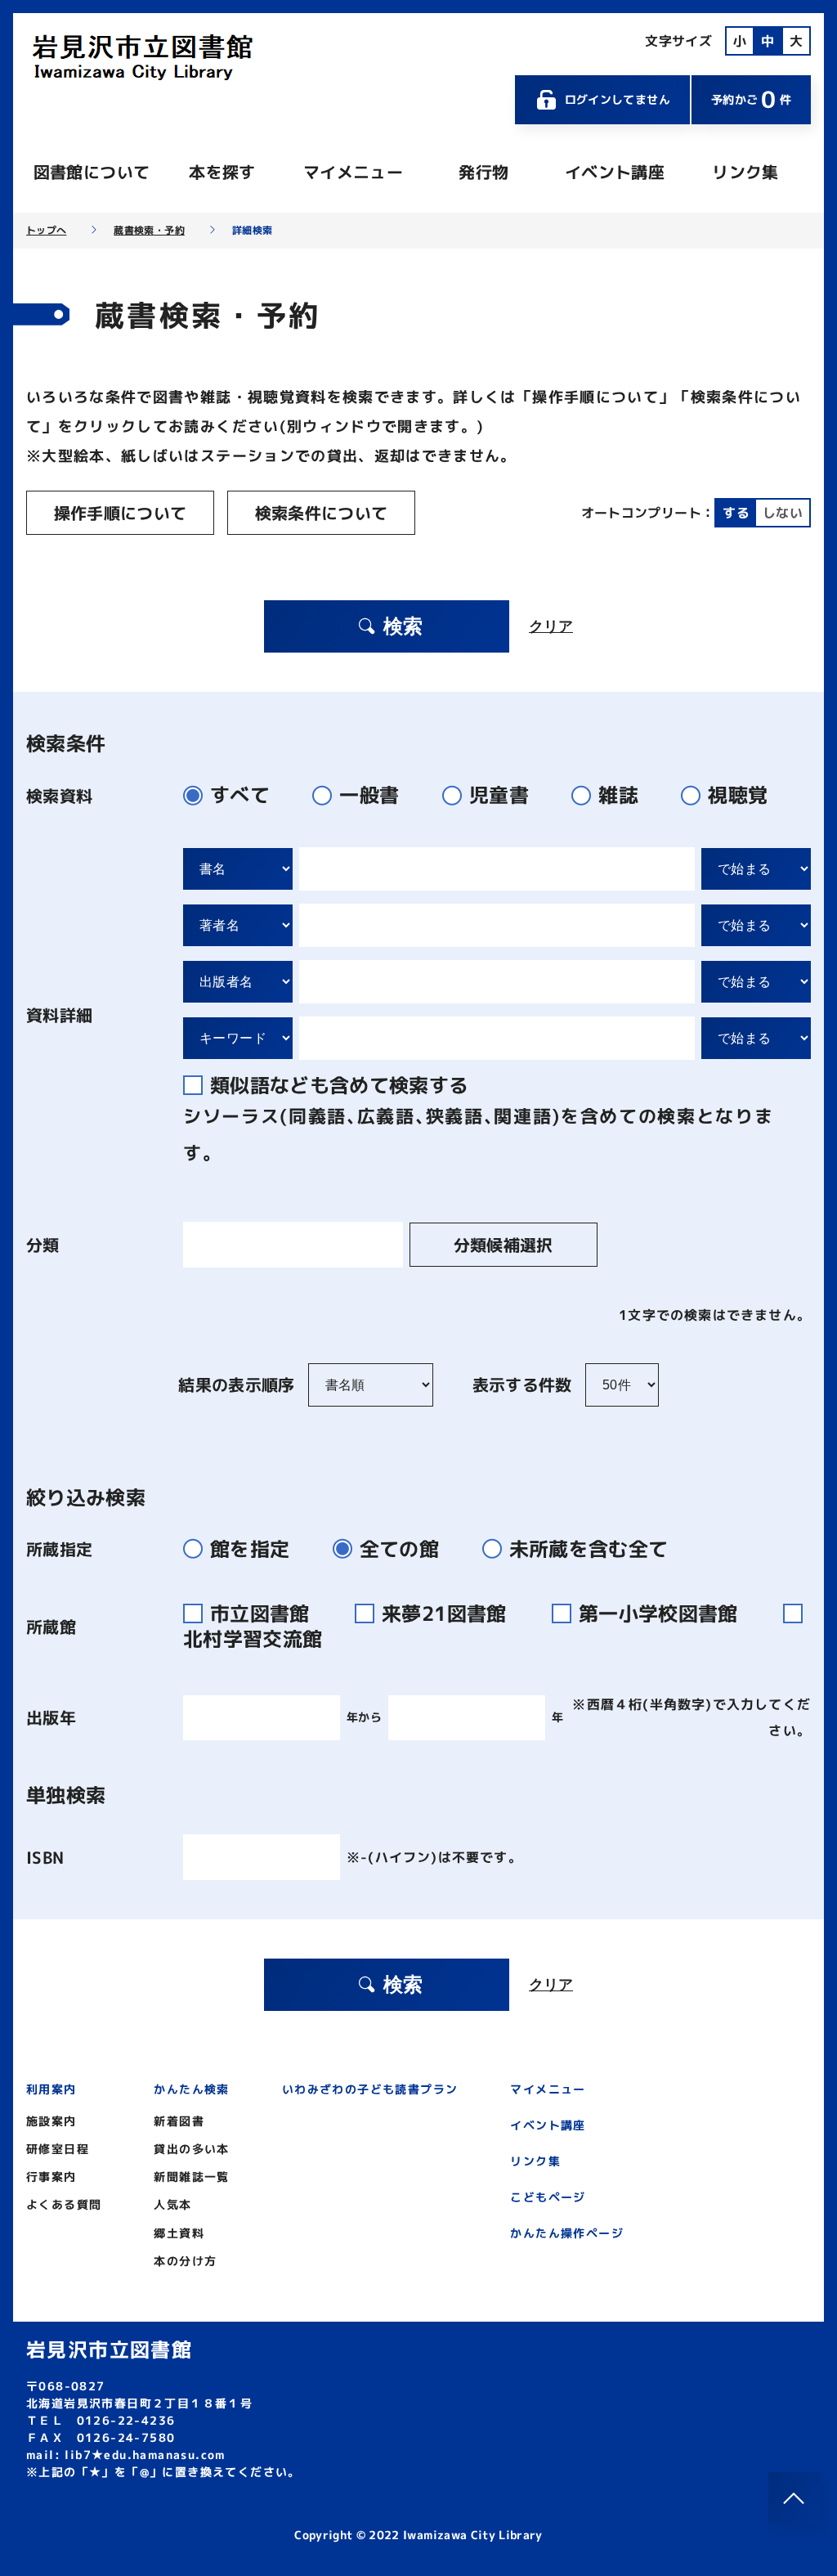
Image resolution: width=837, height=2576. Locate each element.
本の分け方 (185, 2261)
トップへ (46, 231)
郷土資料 (179, 2233)
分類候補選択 (504, 1245)
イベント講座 (615, 172)
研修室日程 (58, 2149)
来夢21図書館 (447, 1613)
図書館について (92, 172)
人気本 (172, 2204)
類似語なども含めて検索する (340, 1085)
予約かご (751, 99)
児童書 (499, 795)
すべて (240, 795)
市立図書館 (263, 1613)
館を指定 (250, 1549)
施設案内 (51, 2121)
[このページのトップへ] (794, 2498)
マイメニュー (353, 172)
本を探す (222, 172)
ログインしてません (618, 99)
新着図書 (179, 2121)
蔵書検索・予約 (149, 231)
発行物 (483, 172)
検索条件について (322, 513)
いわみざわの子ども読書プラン (370, 2089)
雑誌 (618, 795)
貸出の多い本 (191, 2149)
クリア (551, 626)
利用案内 (51, 2089)
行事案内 (51, 2177)
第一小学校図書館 (661, 1613)
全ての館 (399, 1549)
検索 (403, 626)
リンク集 (745, 172)
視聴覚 (738, 795)
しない (783, 513)
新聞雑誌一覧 (191, 2177)
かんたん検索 (191, 2089)
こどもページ (548, 2197)
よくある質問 (64, 2204)
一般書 (369, 795)
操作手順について (121, 513)
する (736, 513)
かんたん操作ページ (567, 2233)
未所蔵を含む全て (589, 1549)
